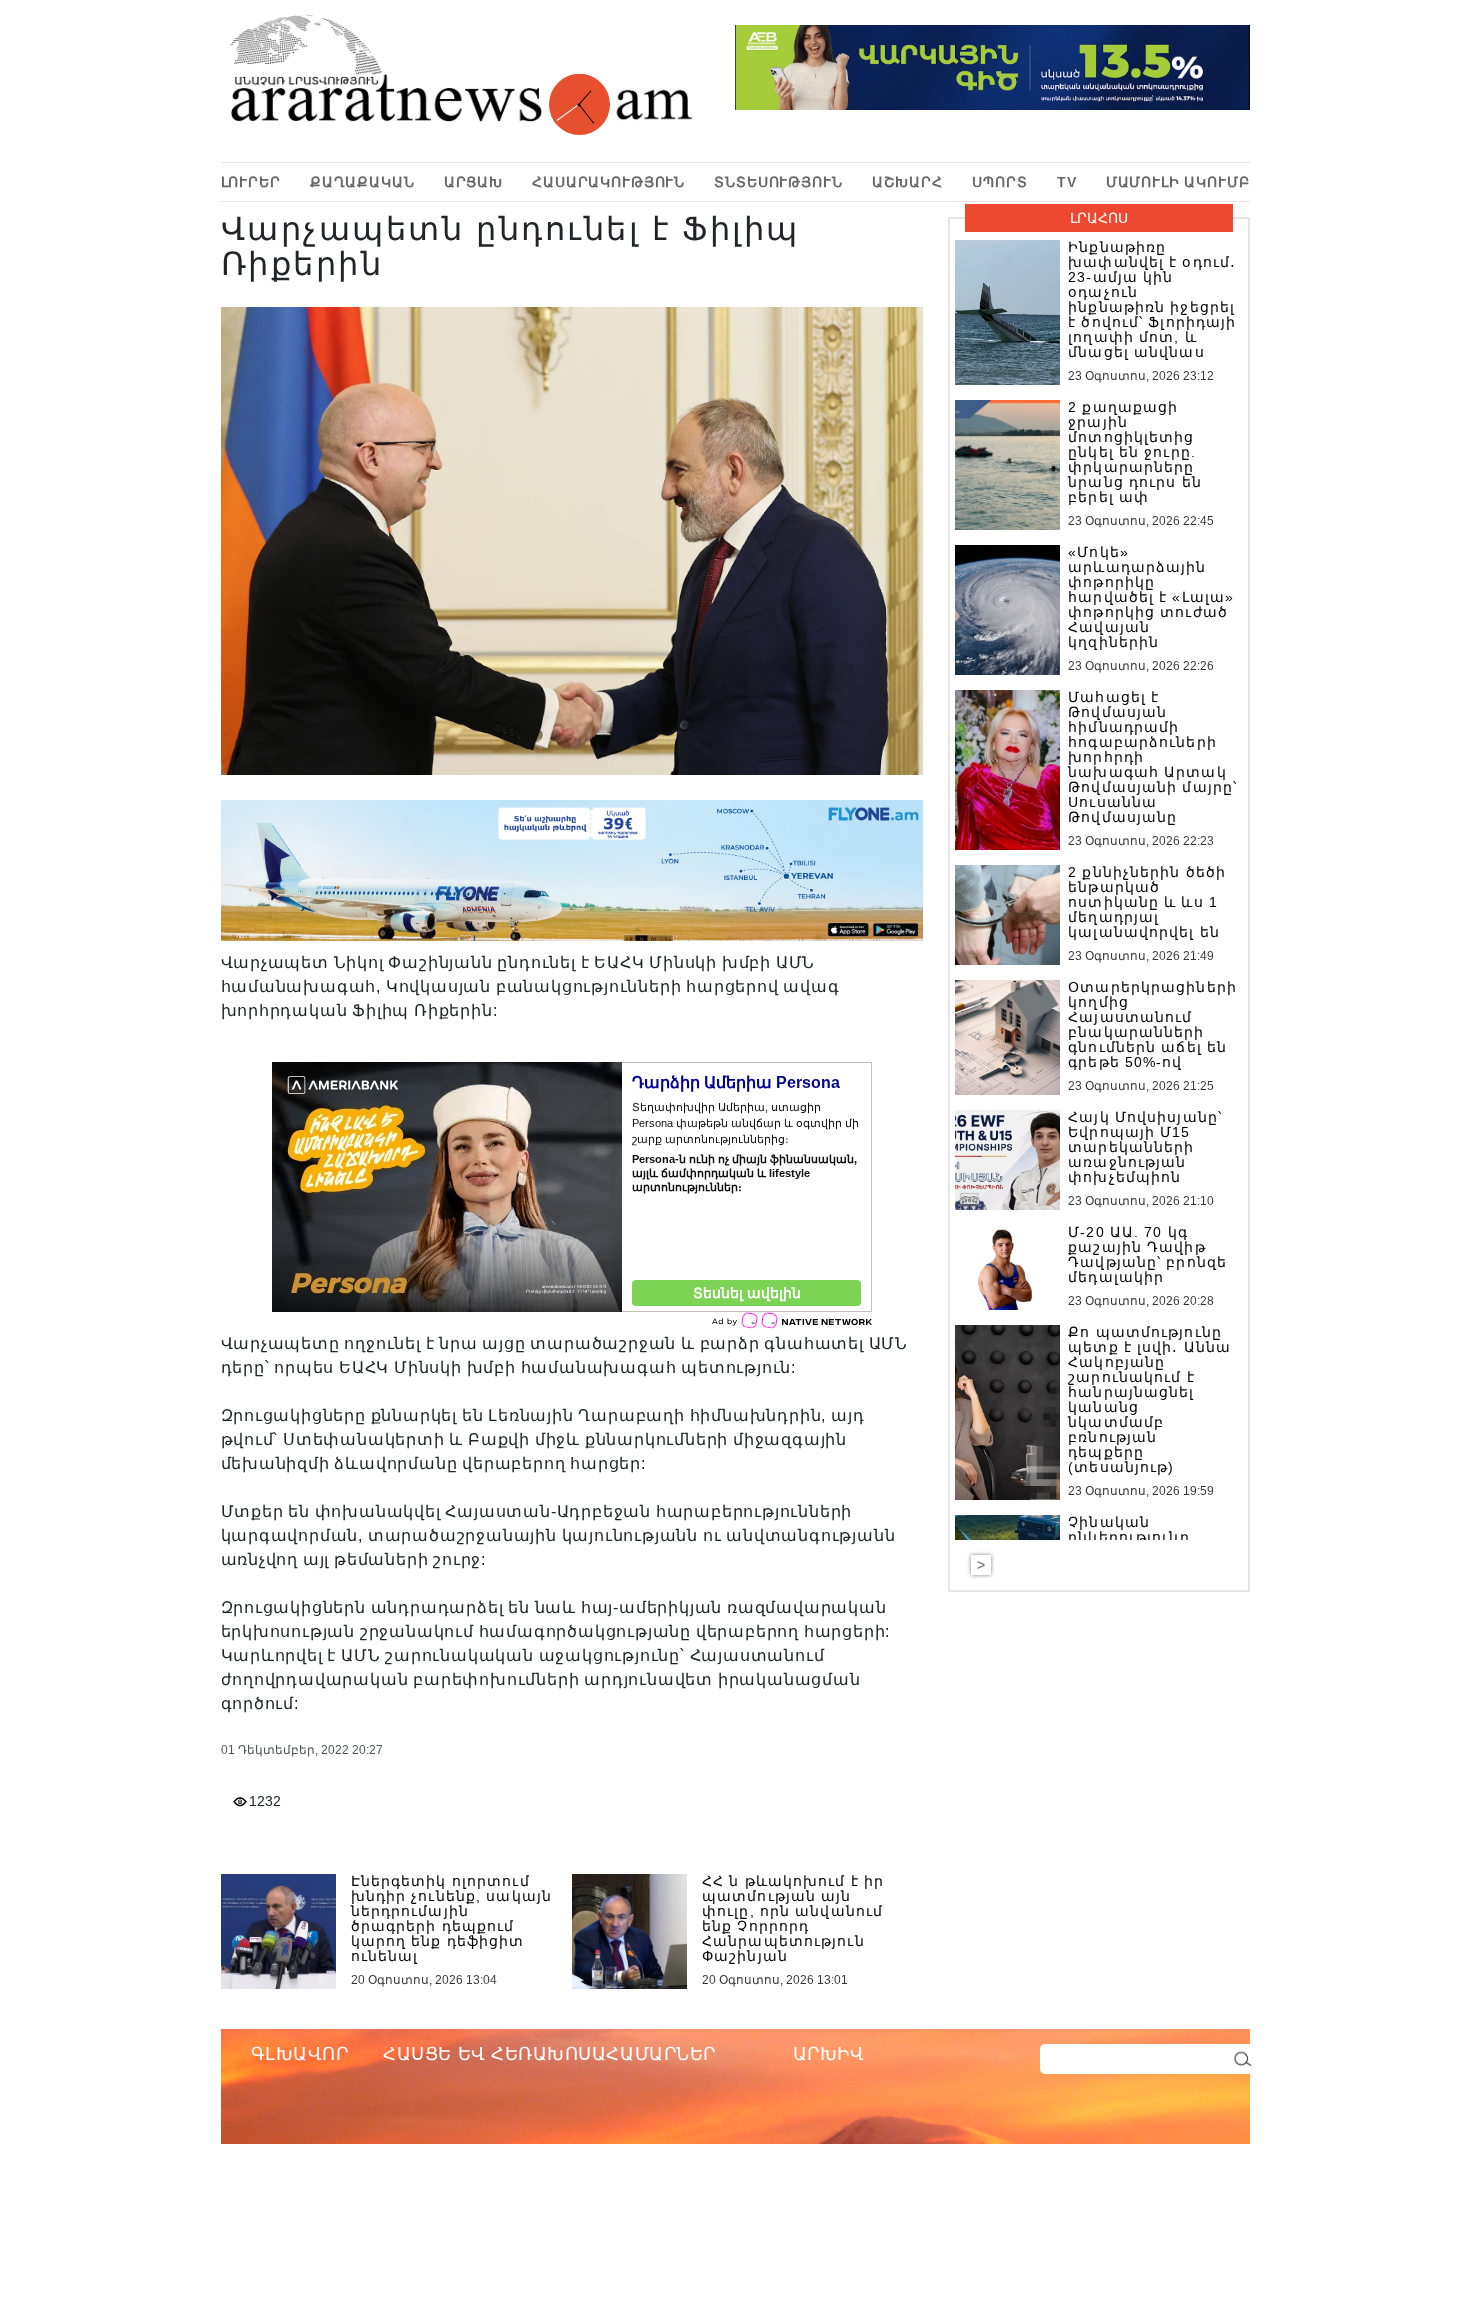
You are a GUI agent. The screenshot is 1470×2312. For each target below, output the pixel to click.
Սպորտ (999, 182)
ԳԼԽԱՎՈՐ (300, 2054)
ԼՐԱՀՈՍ (1099, 218)
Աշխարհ (907, 182)
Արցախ (473, 182)
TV (1067, 182)
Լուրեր (251, 182)
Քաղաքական (362, 182)
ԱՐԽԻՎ (829, 2054)
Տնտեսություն (778, 182)
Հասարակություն (608, 182)
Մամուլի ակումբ (1178, 182)
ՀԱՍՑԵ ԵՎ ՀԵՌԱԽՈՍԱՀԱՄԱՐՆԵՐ (549, 2054)
